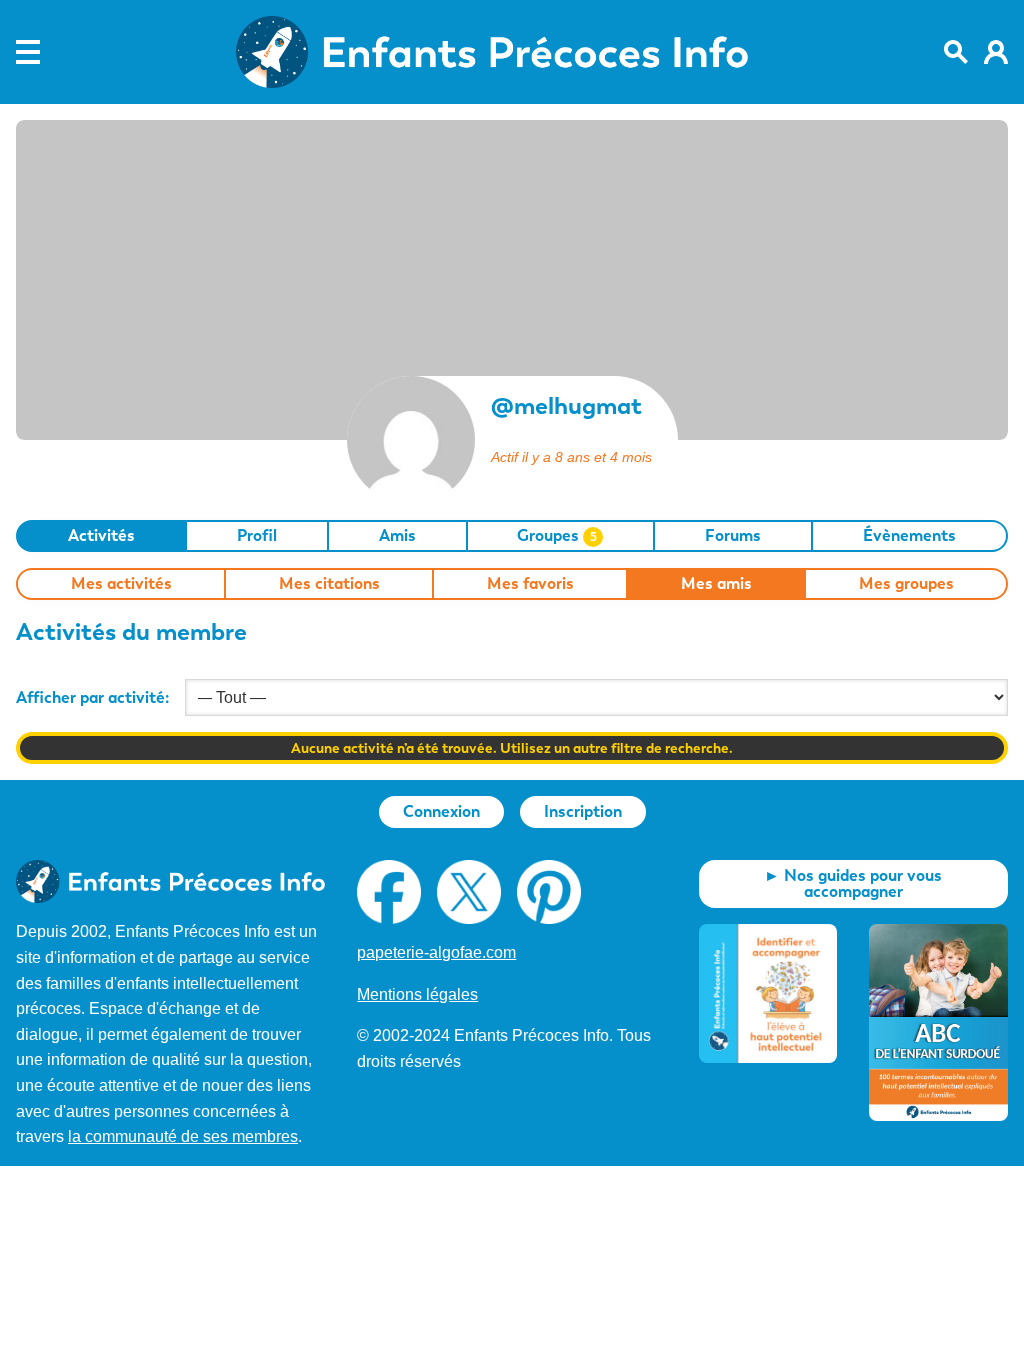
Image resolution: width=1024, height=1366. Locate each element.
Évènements (909, 535)
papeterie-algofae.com (436, 952)
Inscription (583, 811)
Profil (257, 535)
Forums (733, 535)
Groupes (557, 535)
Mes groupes (906, 583)
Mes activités (121, 583)
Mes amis (716, 583)
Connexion (441, 811)
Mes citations (329, 583)
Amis (397, 535)
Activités (101, 535)
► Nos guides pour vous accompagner (853, 883)
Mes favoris (530, 583)
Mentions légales (417, 994)
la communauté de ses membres (183, 1136)
